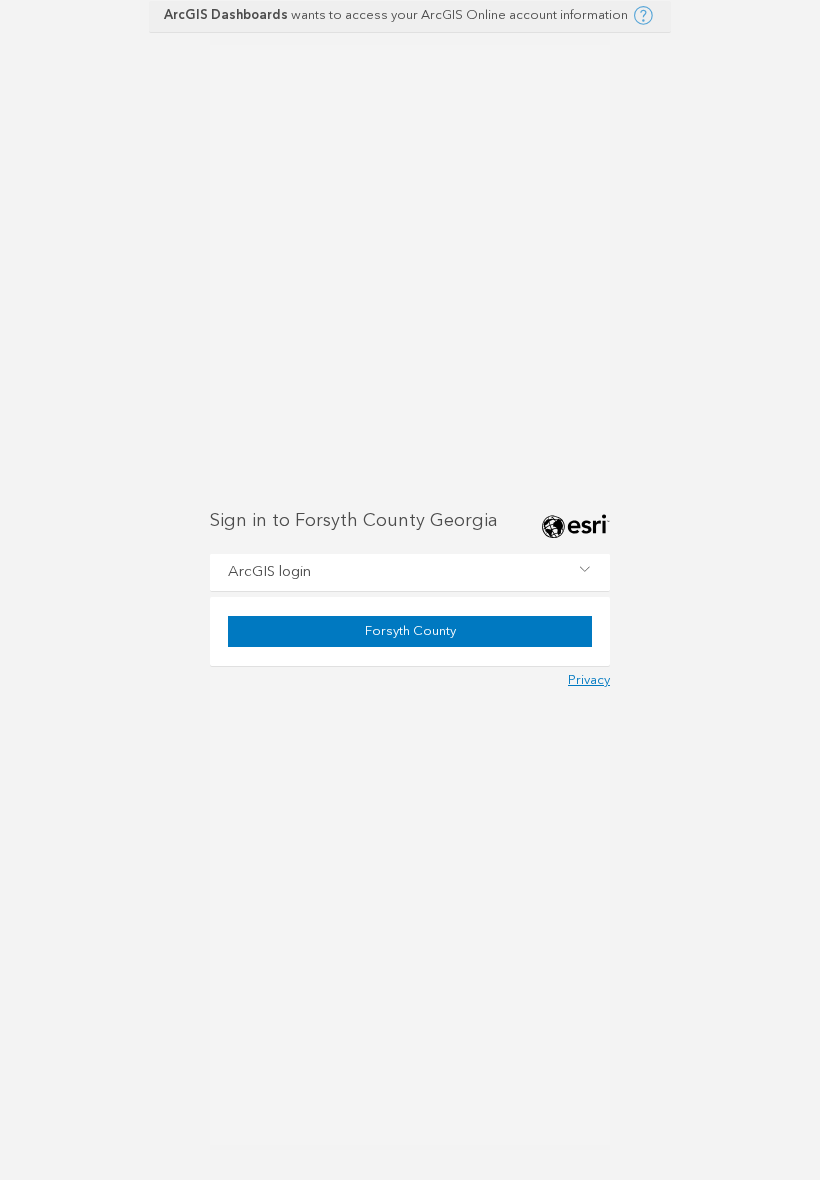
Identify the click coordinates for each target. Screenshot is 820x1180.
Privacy (589, 680)
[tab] (410, 573)
